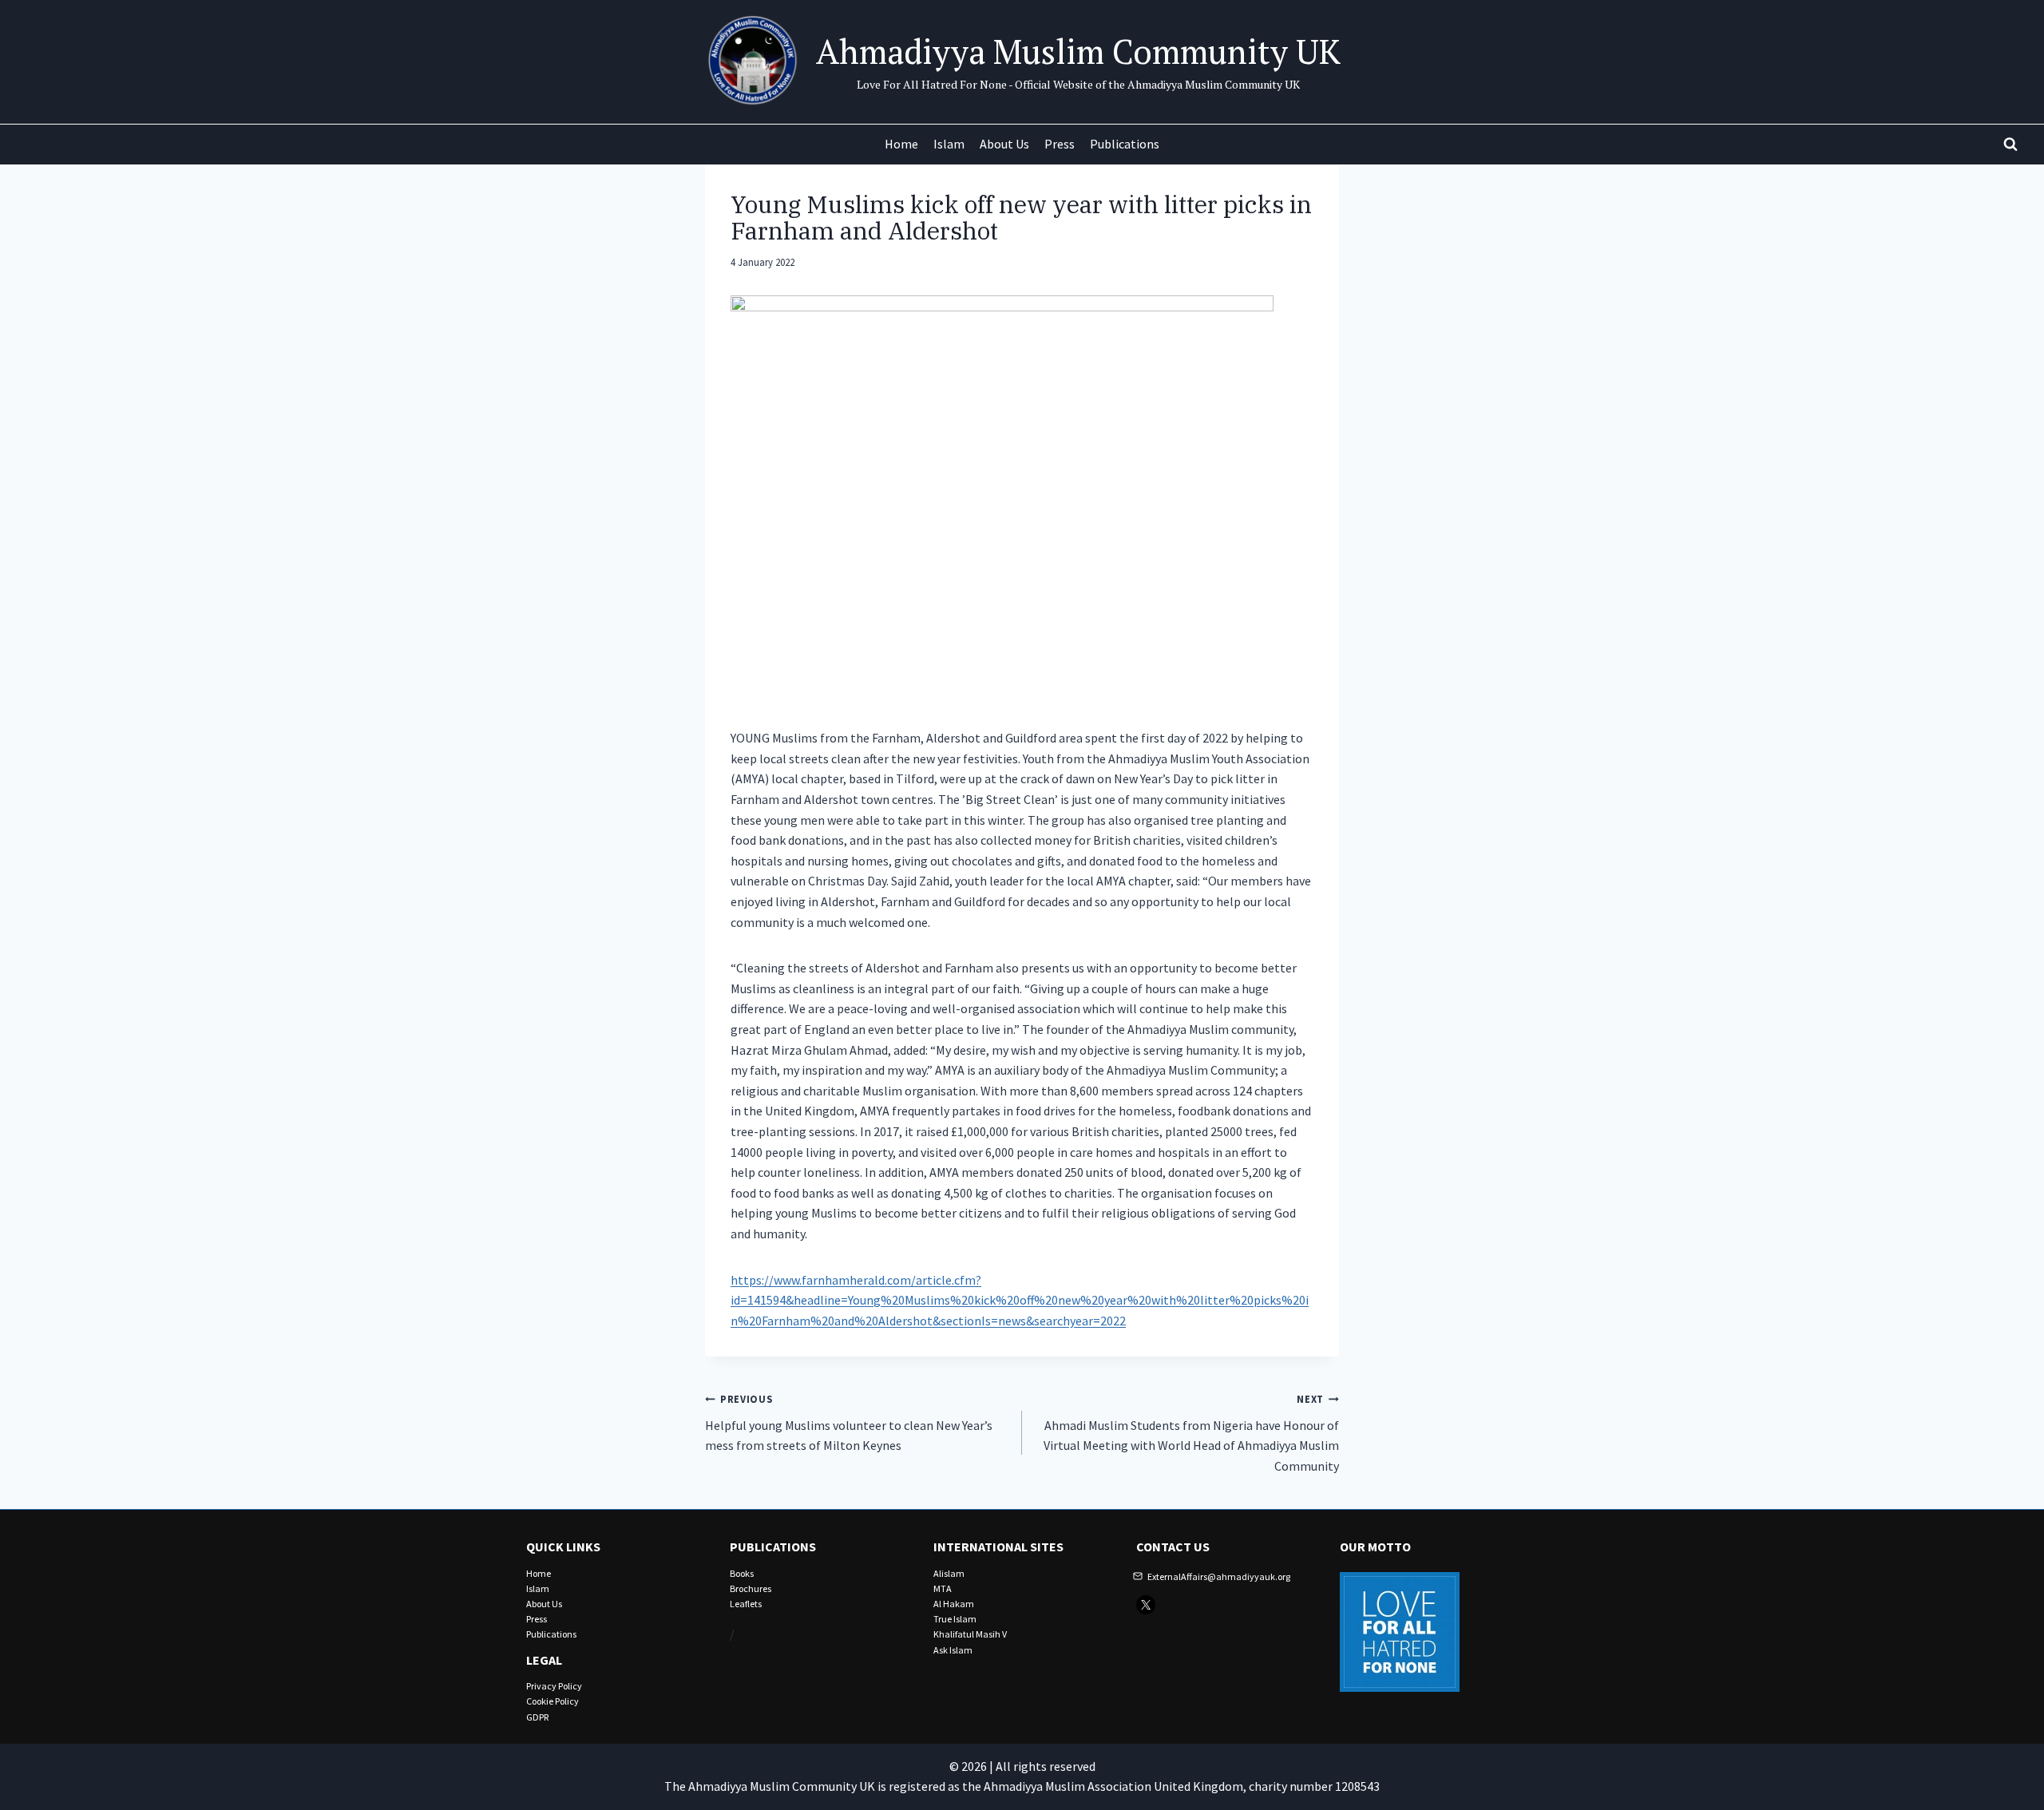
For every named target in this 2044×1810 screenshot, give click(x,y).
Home (901, 144)
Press (1060, 144)
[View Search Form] (2010, 145)
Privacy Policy (554, 1686)
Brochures (751, 1588)
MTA (943, 1588)
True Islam (955, 1619)
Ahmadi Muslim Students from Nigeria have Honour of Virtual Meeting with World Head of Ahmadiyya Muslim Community (1191, 1433)
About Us (1004, 144)
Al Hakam (954, 1604)
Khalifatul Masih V (970, 1634)
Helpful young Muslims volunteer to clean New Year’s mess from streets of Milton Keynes (849, 1423)
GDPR (537, 1717)
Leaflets (746, 1604)
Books (742, 1573)
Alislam (949, 1573)
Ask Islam (953, 1650)
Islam (949, 144)
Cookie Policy (553, 1701)
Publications (1125, 144)
